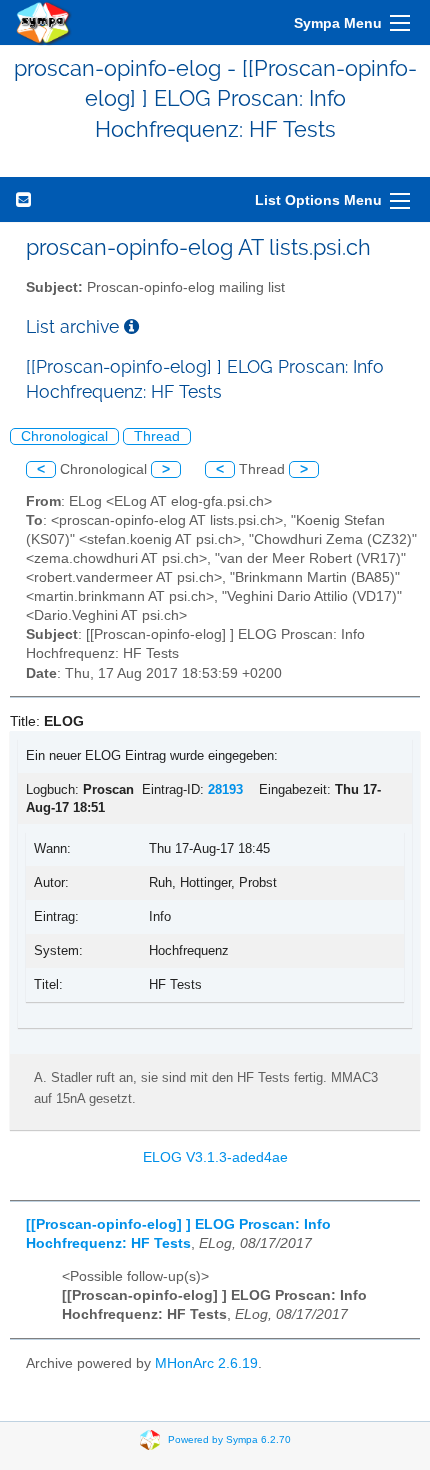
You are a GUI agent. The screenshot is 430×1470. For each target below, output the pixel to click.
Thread (157, 436)
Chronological (64, 436)
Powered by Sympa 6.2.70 (229, 1438)
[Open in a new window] (131, 326)
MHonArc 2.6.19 (206, 1363)
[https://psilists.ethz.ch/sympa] (44, 22)
